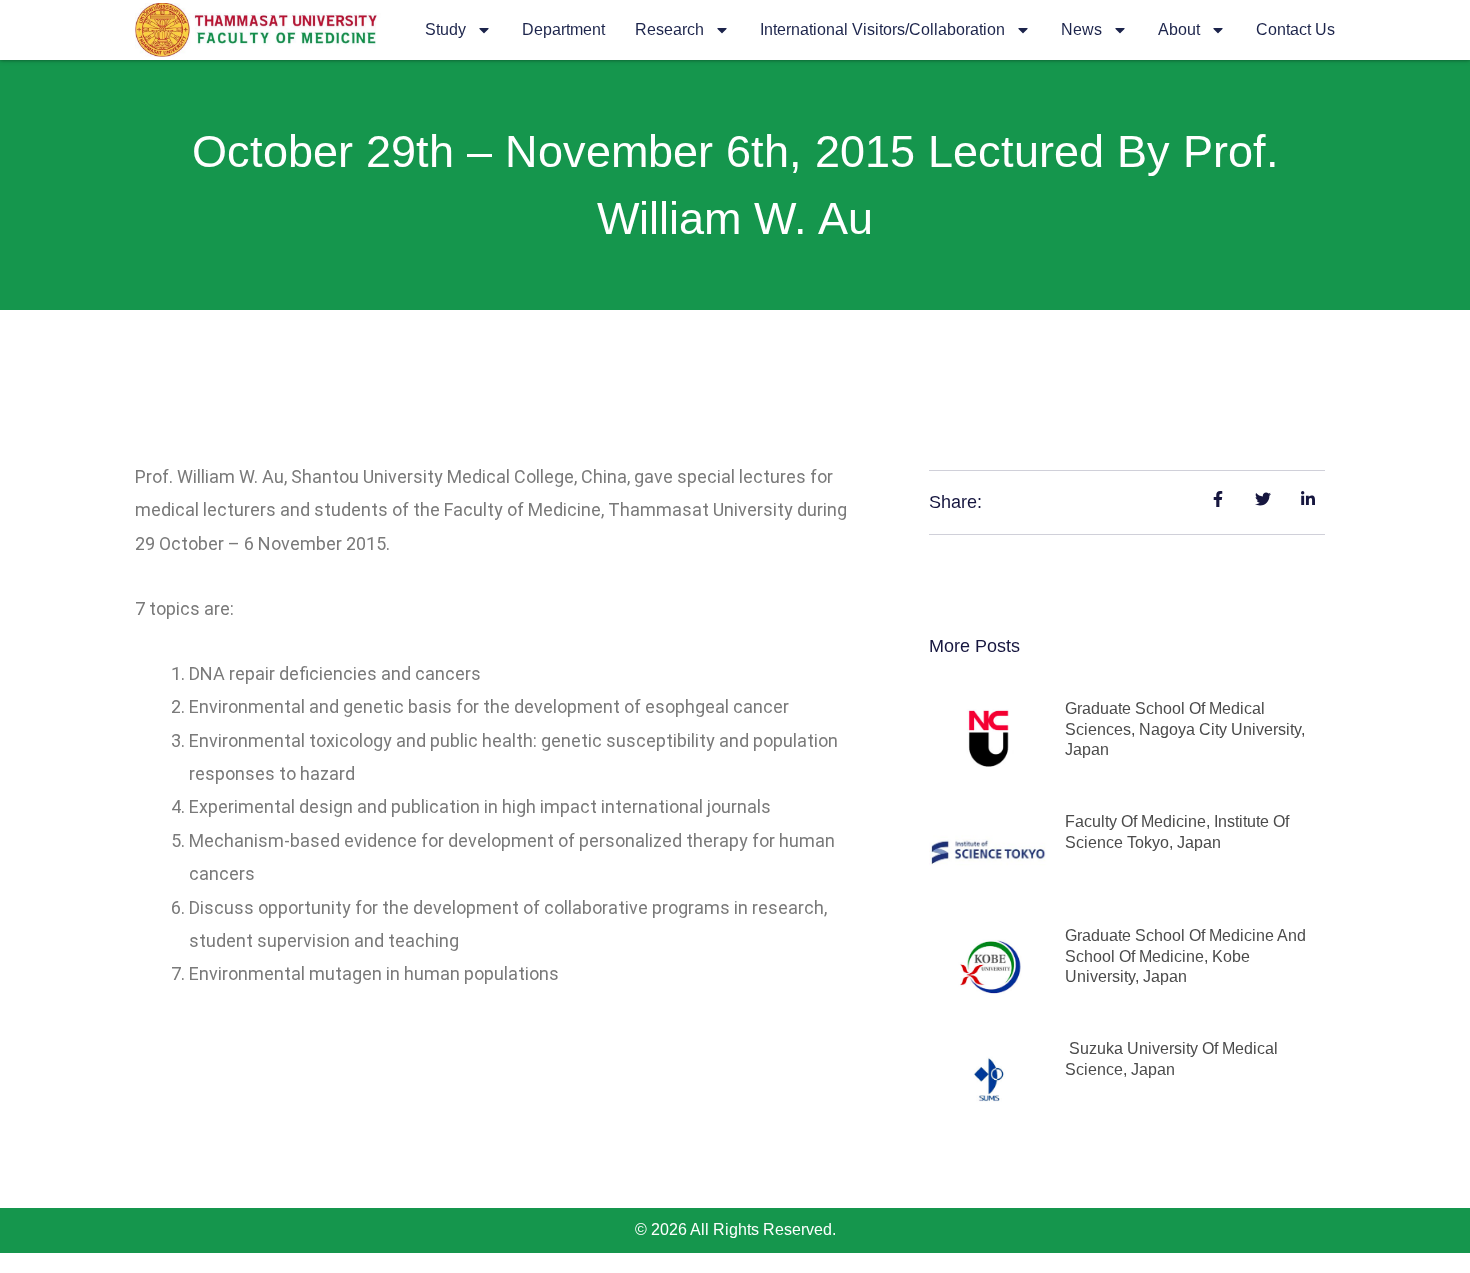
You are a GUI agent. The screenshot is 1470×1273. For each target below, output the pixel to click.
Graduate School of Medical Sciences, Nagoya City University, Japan (1185, 729)
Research (669, 29)
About (1179, 29)
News (1081, 29)
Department (563, 29)
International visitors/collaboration (882, 29)
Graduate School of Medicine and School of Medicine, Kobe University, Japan (1185, 956)
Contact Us (1295, 29)
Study (445, 29)
